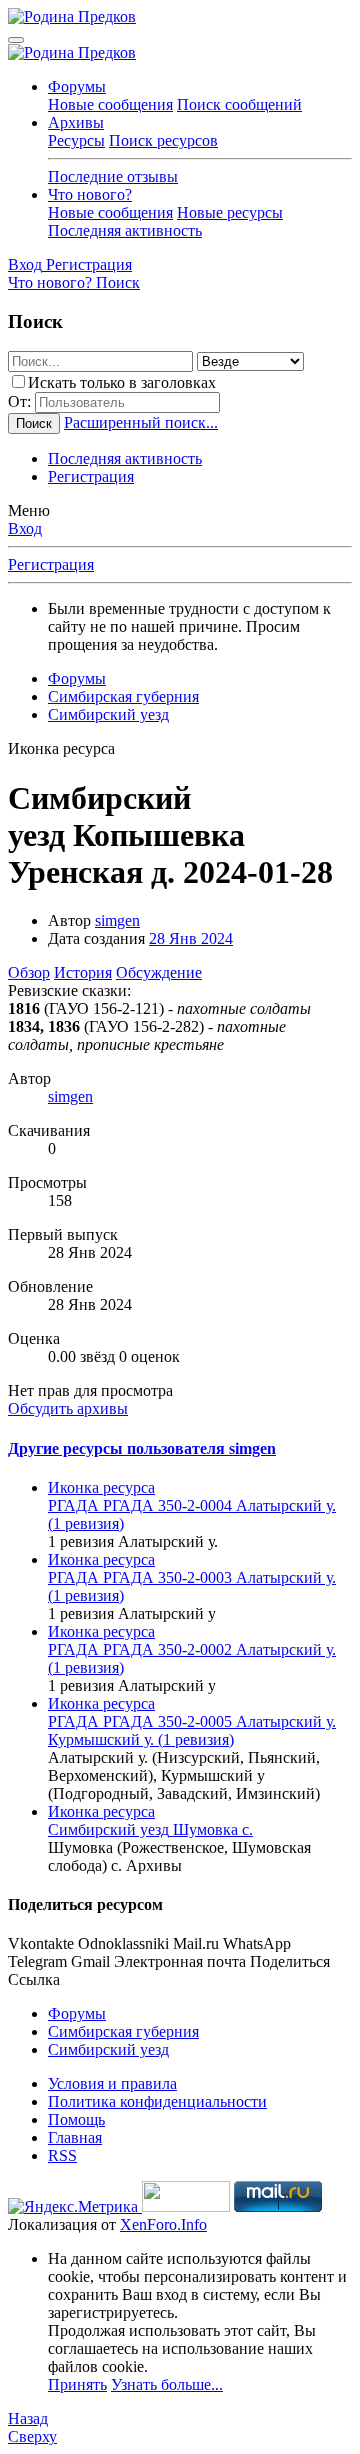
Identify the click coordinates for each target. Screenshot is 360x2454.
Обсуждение (159, 972)
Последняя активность (125, 230)
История (83, 972)
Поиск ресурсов (163, 140)
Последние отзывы (113, 176)
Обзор (29, 972)
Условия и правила (112, 2083)
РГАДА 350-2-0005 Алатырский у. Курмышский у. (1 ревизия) (192, 1730)
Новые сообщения (110, 104)
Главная (75, 2137)
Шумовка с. (150, 1829)
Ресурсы (76, 140)
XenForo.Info (163, 2224)
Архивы (76, 122)
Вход (25, 528)
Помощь (76, 2119)
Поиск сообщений (239, 104)
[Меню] (16, 40)
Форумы (77, 86)
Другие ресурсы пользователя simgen (142, 1448)
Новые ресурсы (230, 212)
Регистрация (91, 476)
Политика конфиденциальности (157, 2101)
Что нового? (90, 194)
